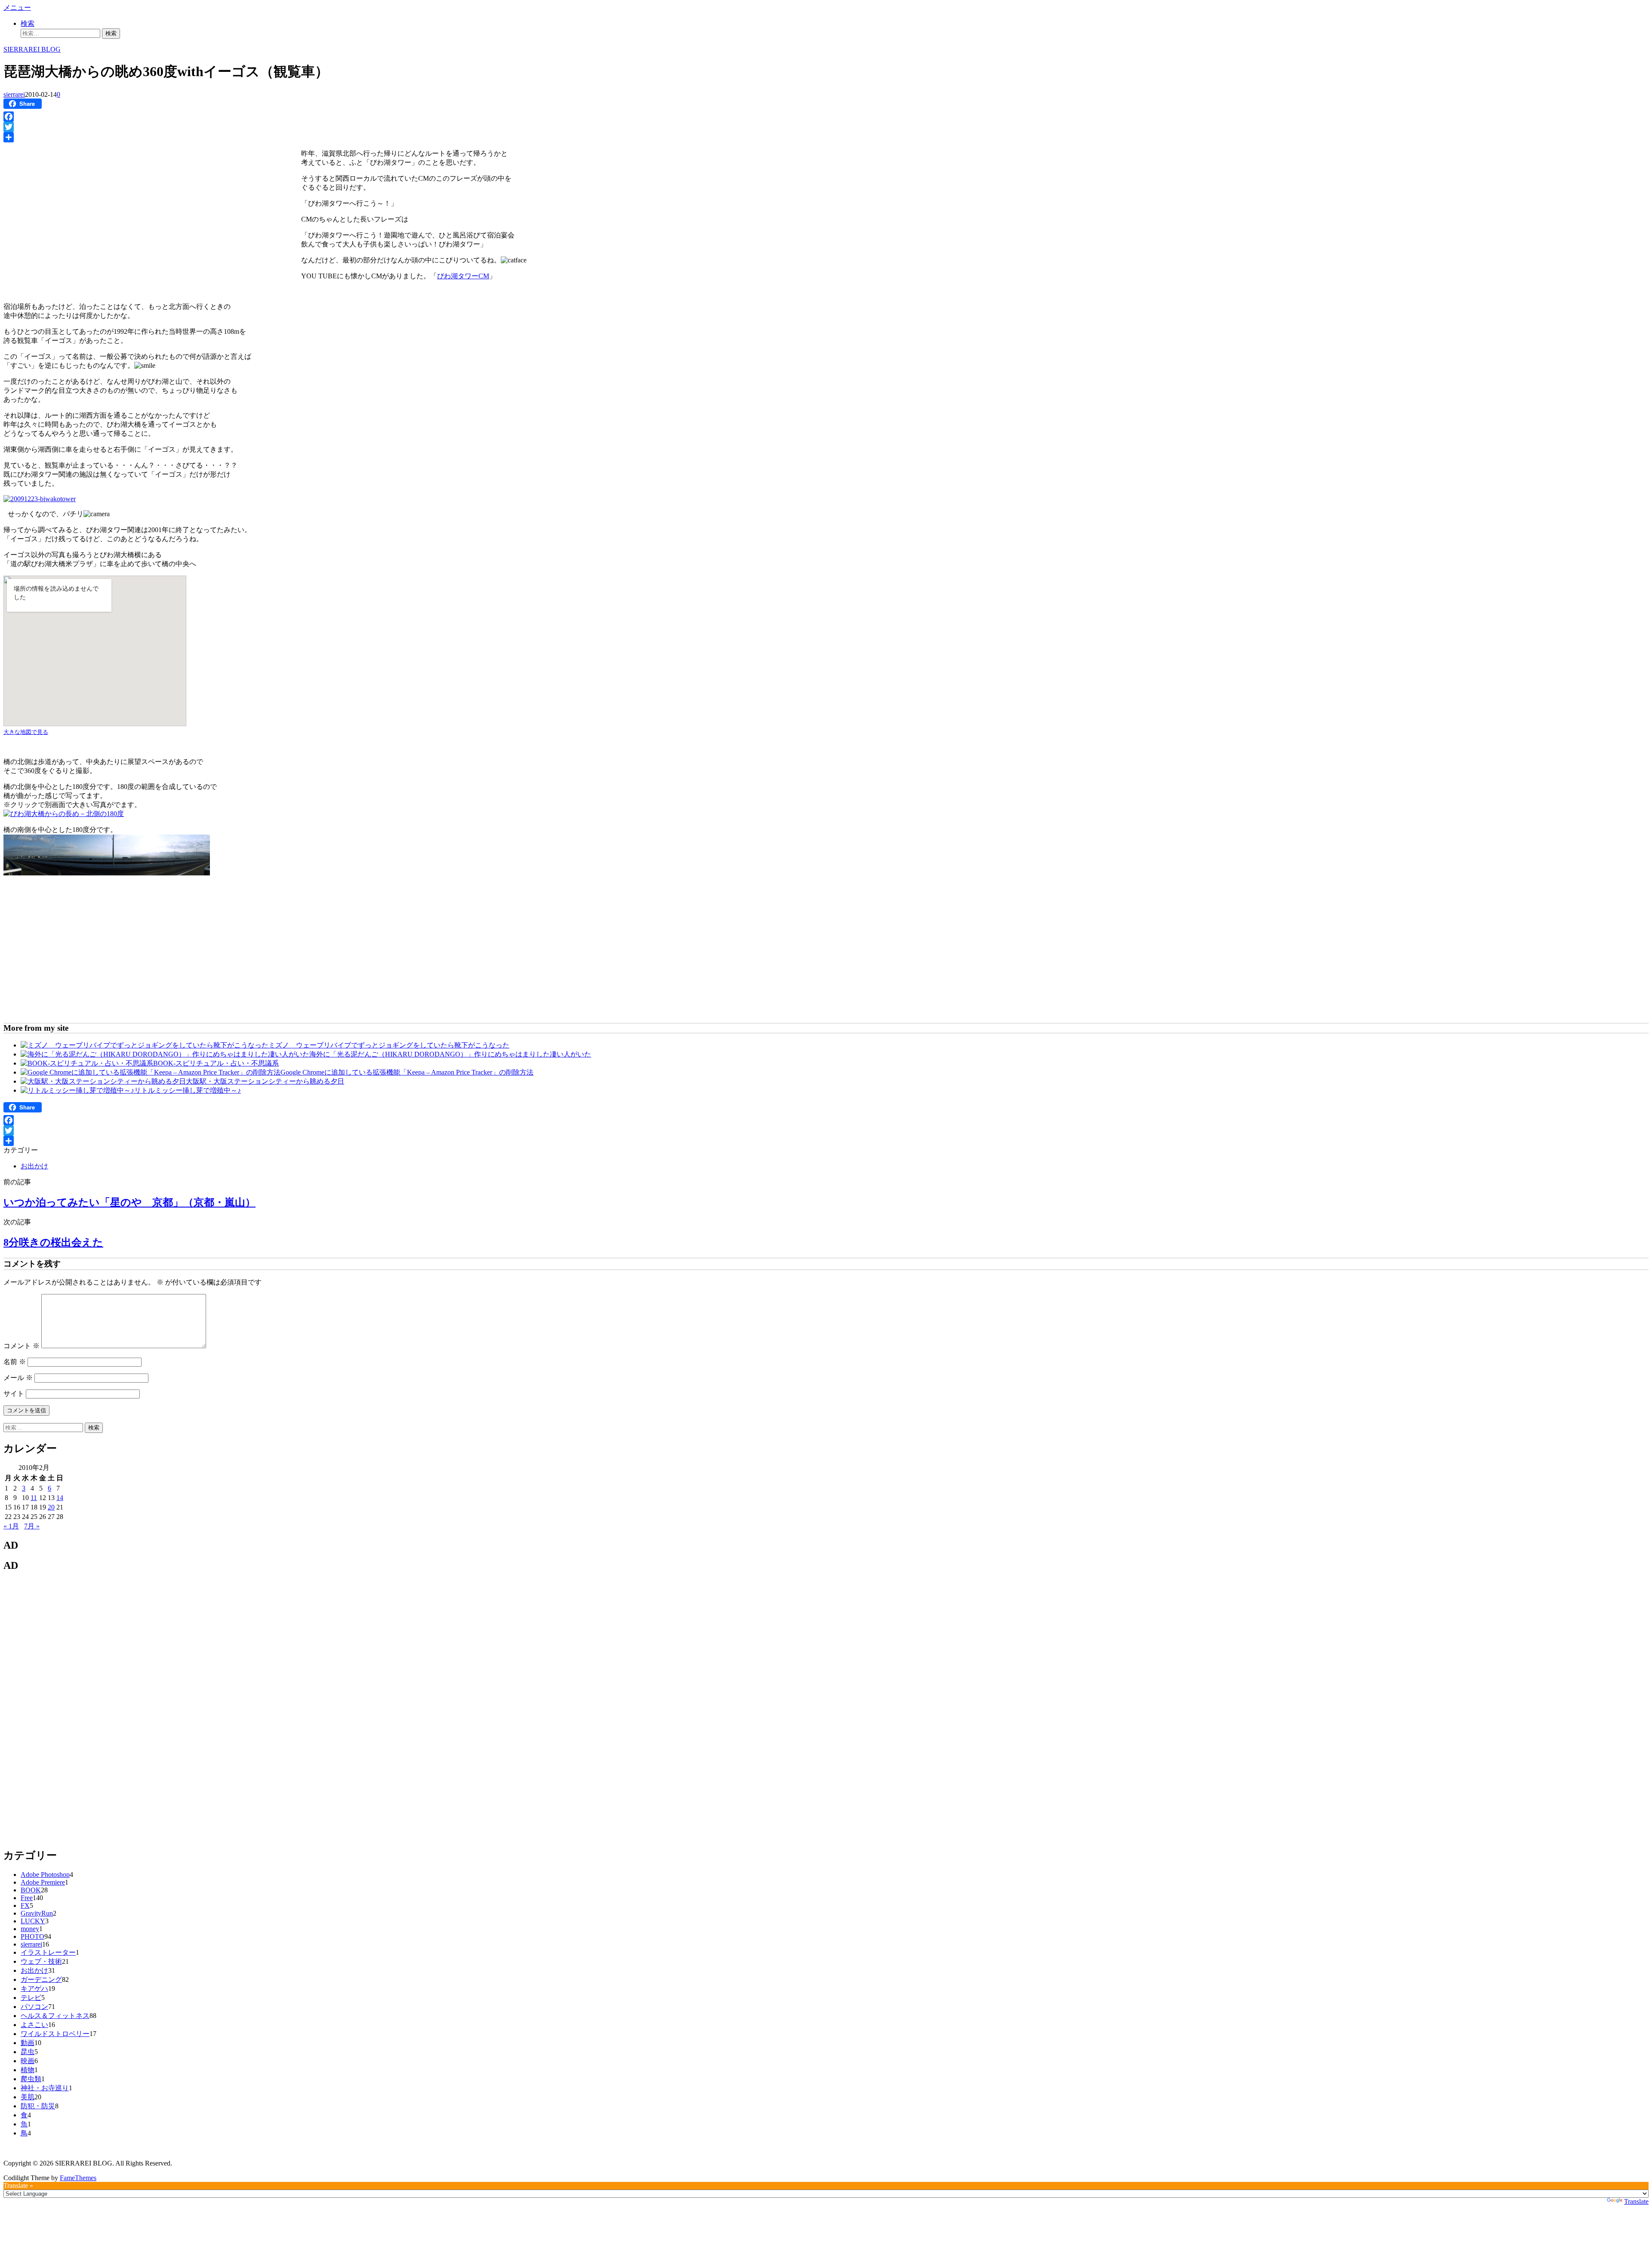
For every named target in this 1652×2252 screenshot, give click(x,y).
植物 (28, 2070)
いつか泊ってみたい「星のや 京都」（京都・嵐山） (129, 1202)
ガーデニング (41, 1979)
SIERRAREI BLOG (32, 49)
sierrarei (14, 94)
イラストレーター (48, 1952)
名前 (15, 1362)
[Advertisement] (76, 207)
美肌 (28, 2097)
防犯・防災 (38, 2106)
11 (34, 1498)
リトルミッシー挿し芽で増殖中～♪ (188, 1090)
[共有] (826, 137)
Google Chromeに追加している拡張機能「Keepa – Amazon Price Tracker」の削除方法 (407, 1072)
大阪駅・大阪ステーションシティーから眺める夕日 (265, 1081)
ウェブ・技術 (41, 1961)
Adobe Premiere (43, 1882)
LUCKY (33, 1921)
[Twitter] (826, 127)
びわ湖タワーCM (463, 276)
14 (60, 1498)
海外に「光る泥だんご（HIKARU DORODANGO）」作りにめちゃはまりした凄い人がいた (450, 1054)
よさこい (34, 2025)
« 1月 (11, 1526)
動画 (28, 2043)
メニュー (17, 8)
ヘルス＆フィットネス (55, 2016)
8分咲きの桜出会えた (53, 1242)
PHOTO (32, 1936)
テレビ (31, 1998)
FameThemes (78, 2178)
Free (27, 1898)
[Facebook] (826, 117)
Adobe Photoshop (45, 1875)
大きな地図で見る (26, 732)
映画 (28, 2061)
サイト (14, 1394)
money (30, 1929)
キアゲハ (34, 1989)
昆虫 (28, 2052)
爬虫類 (31, 2079)
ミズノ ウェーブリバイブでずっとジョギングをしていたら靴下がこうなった (389, 1045)
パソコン (34, 2007)
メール (18, 1378)
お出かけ (34, 1166)
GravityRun (37, 1913)
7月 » (32, 1526)
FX (25, 1905)
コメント (22, 1346)
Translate (1636, 2201)
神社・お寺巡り (45, 2088)
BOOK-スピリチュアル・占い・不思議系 (216, 1063)
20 (51, 1507)
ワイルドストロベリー (55, 2034)
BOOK (31, 1890)
